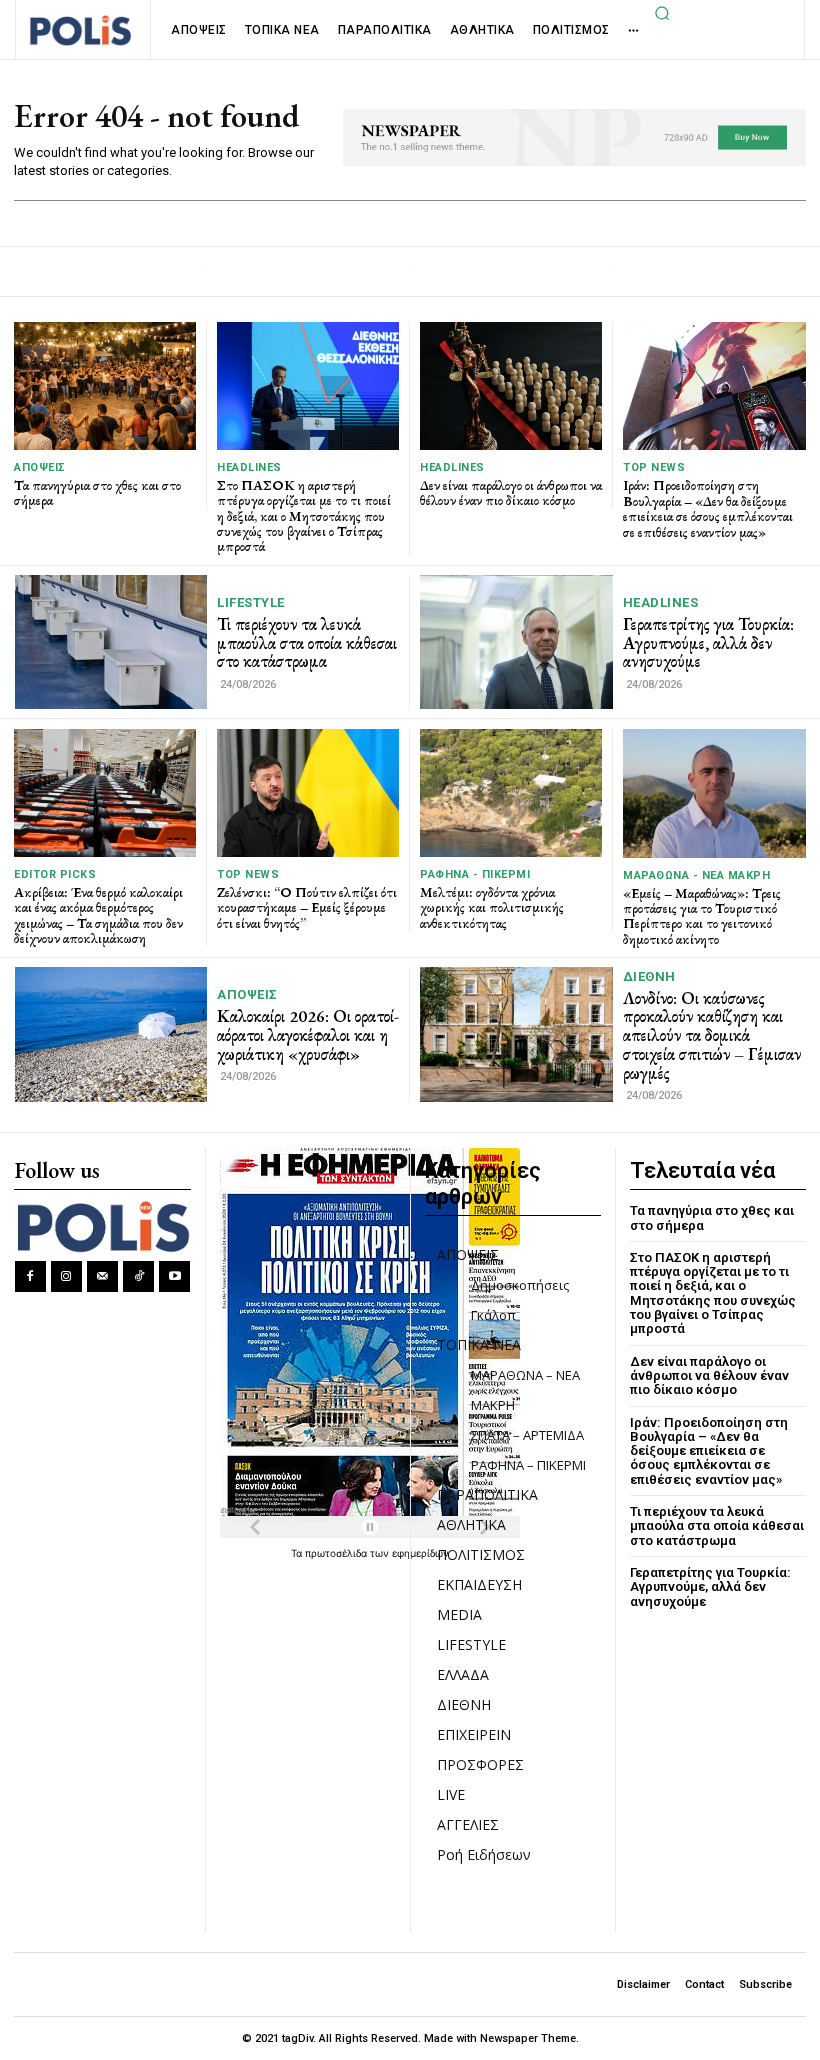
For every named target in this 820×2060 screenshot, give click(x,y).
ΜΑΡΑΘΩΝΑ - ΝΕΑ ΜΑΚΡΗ (696, 875)
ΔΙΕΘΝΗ (649, 976)
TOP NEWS (654, 467)
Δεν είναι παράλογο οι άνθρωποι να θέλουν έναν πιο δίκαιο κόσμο (511, 492)
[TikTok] (138, 1276)
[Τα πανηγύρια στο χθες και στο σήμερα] (105, 385)
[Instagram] (66, 1276)
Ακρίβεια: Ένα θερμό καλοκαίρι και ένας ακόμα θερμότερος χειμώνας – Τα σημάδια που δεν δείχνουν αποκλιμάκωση (98, 915)
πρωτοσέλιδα (337, 1553)
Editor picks (55, 874)
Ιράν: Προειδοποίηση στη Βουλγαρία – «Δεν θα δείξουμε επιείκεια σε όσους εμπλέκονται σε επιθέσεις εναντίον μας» (708, 508)
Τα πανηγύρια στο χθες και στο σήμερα (97, 492)
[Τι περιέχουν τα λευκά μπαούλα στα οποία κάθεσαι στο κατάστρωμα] (111, 642)
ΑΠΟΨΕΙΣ (40, 467)
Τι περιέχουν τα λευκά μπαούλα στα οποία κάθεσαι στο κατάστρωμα (307, 642)
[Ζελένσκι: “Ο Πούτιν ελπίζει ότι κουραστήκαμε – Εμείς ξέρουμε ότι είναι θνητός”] (308, 792)
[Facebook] (30, 1276)
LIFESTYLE (251, 602)
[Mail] (102, 1276)
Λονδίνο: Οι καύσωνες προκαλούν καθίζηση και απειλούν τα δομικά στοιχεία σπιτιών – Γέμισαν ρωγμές (712, 1035)
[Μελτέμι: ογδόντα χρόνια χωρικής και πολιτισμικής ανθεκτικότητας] (511, 792)
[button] (663, 13)
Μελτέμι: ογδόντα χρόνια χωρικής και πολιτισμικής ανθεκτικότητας (492, 907)
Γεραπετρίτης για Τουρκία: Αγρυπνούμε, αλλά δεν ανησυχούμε (708, 642)
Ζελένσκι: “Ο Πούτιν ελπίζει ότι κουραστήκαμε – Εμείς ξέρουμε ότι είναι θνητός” (307, 907)
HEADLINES (249, 467)
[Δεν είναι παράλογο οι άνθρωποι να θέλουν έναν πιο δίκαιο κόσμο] (511, 385)
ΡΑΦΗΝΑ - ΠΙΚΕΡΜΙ (475, 874)
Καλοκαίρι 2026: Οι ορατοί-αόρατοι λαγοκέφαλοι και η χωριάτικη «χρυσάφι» (308, 1034)
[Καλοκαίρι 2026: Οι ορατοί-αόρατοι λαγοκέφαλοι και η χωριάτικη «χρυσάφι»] (111, 1034)
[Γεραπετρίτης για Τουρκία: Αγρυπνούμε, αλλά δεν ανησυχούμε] (516, 642)
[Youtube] (174, 1276)
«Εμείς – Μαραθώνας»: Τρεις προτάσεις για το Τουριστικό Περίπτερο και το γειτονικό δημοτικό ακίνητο (702, 916)
